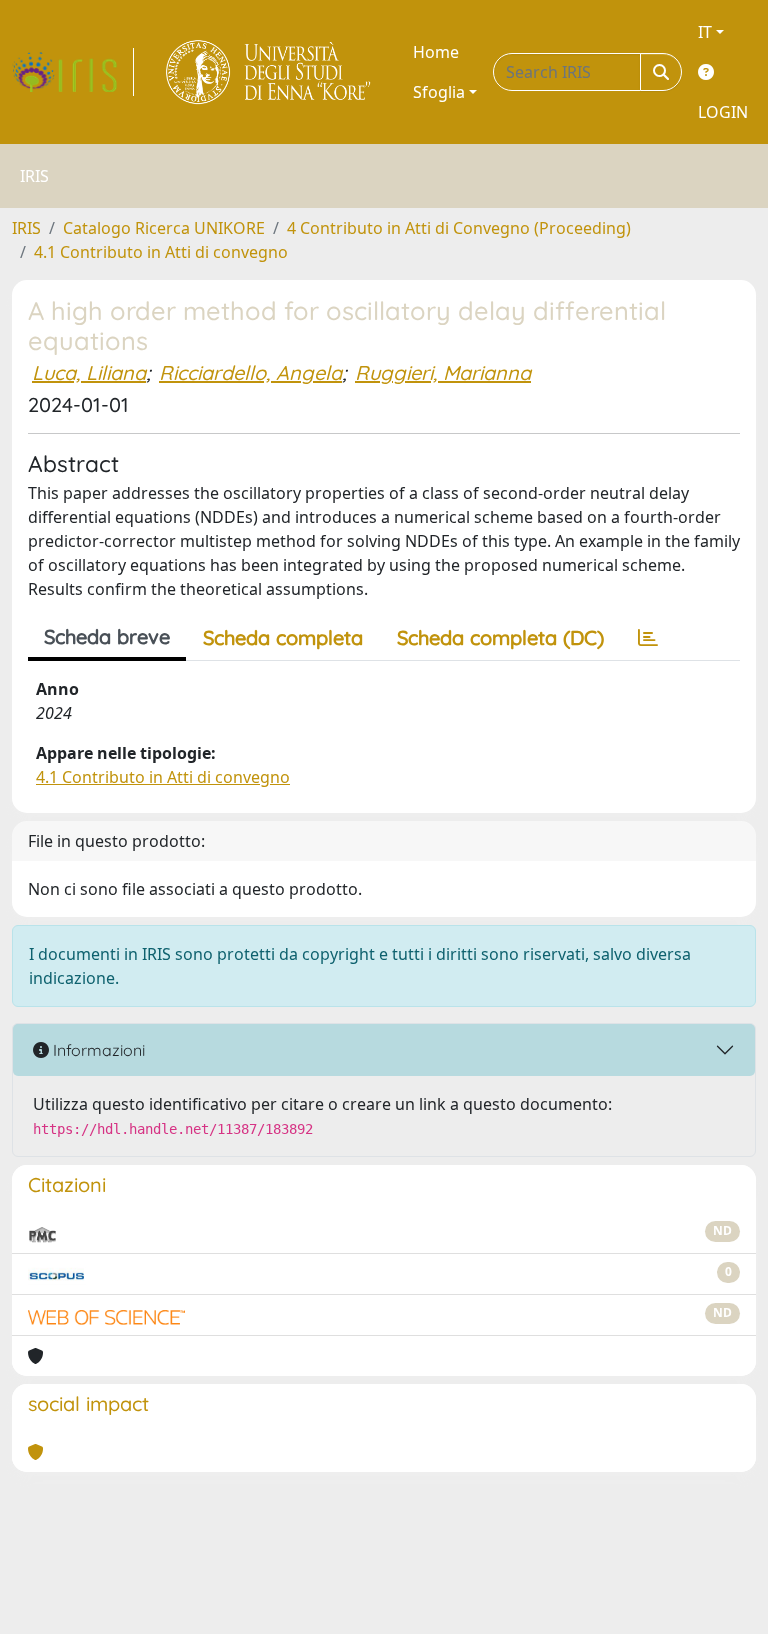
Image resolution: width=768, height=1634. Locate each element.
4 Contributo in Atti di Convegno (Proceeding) (459, 228)
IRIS (26, 228)
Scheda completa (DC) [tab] (500, 637)
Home (436, 52)
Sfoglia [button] (439, 92)
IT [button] (705, 32)
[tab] (648, 638)
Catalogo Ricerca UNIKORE (164, 228)
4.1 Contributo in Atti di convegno (161, 252)
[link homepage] (73, 72)
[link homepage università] (269, 72)
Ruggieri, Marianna (443, 372)
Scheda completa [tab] (283, 637)
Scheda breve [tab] (107, 636)
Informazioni (97, 1050)
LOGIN (723, 112)
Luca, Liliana (89, 372)
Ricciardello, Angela (250, 372)
